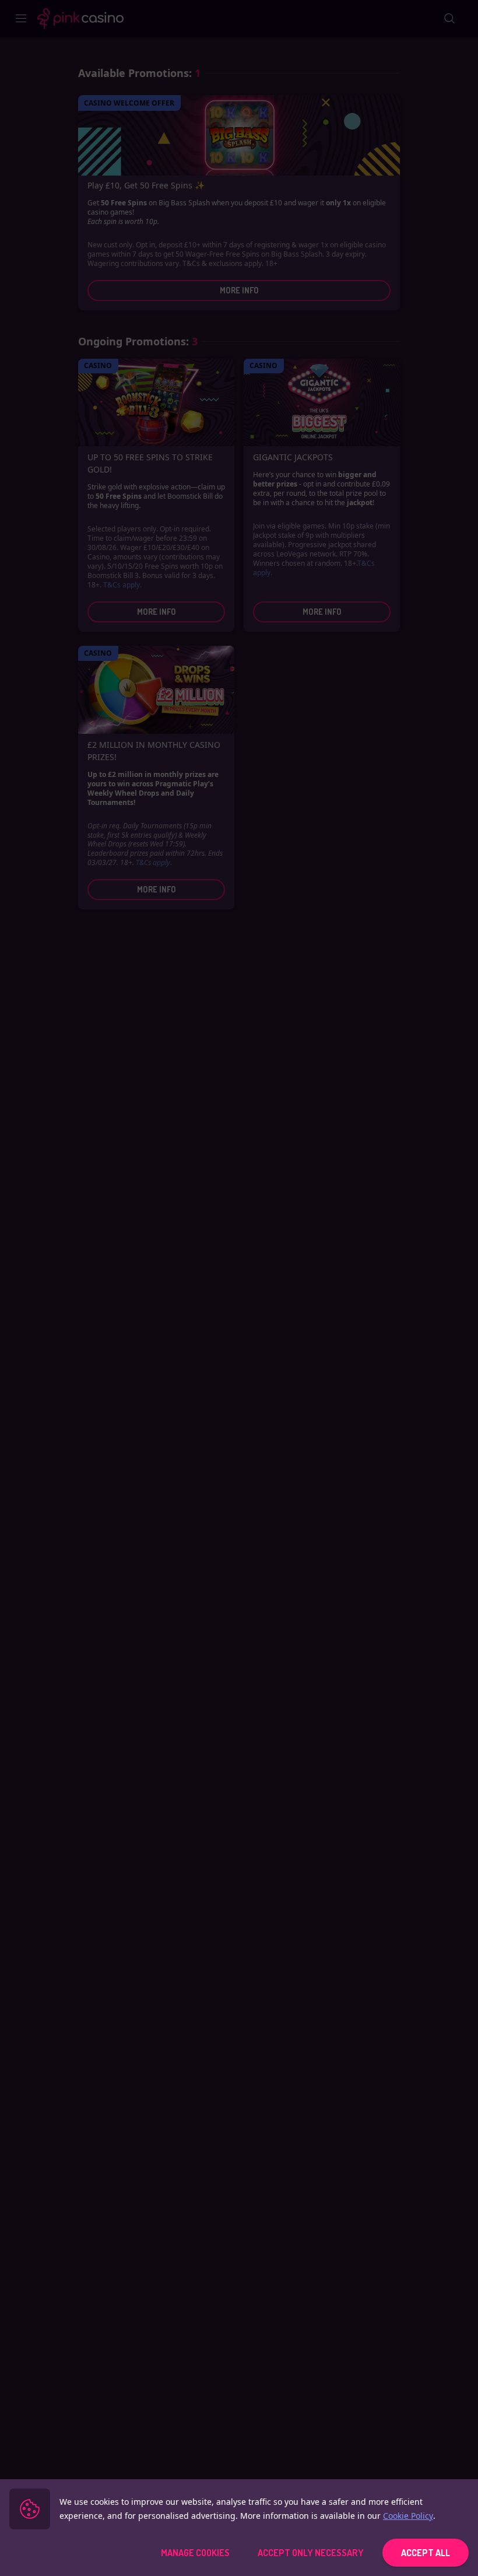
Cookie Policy (408, 2516)
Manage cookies (195, 2553)
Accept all (426, 2553)
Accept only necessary (311, 2553)
